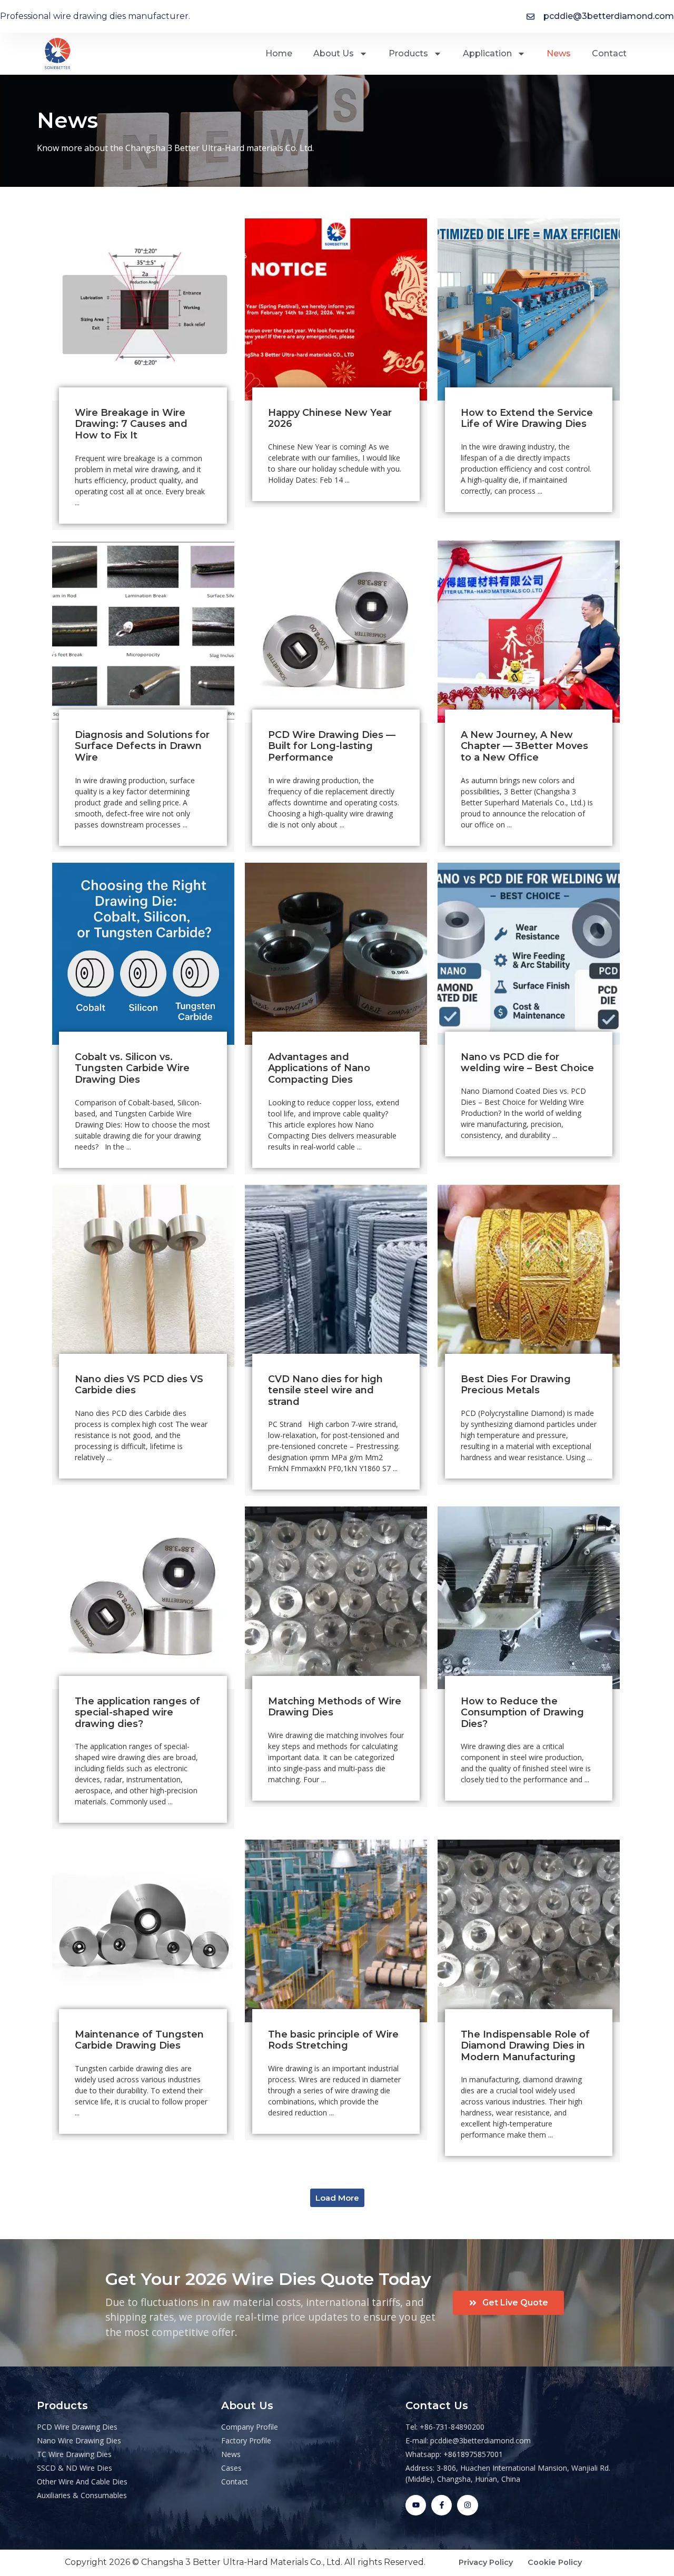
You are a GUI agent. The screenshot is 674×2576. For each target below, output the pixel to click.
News (559, 53)
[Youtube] (416, 2505)
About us (334, 53)
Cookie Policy (555, 2562)
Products (408, 53)
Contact (609, 53)
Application (487, 53)
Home (279, 53)
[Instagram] (467, 2505)
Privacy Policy (493, 2562)
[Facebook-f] (442, 2505)
